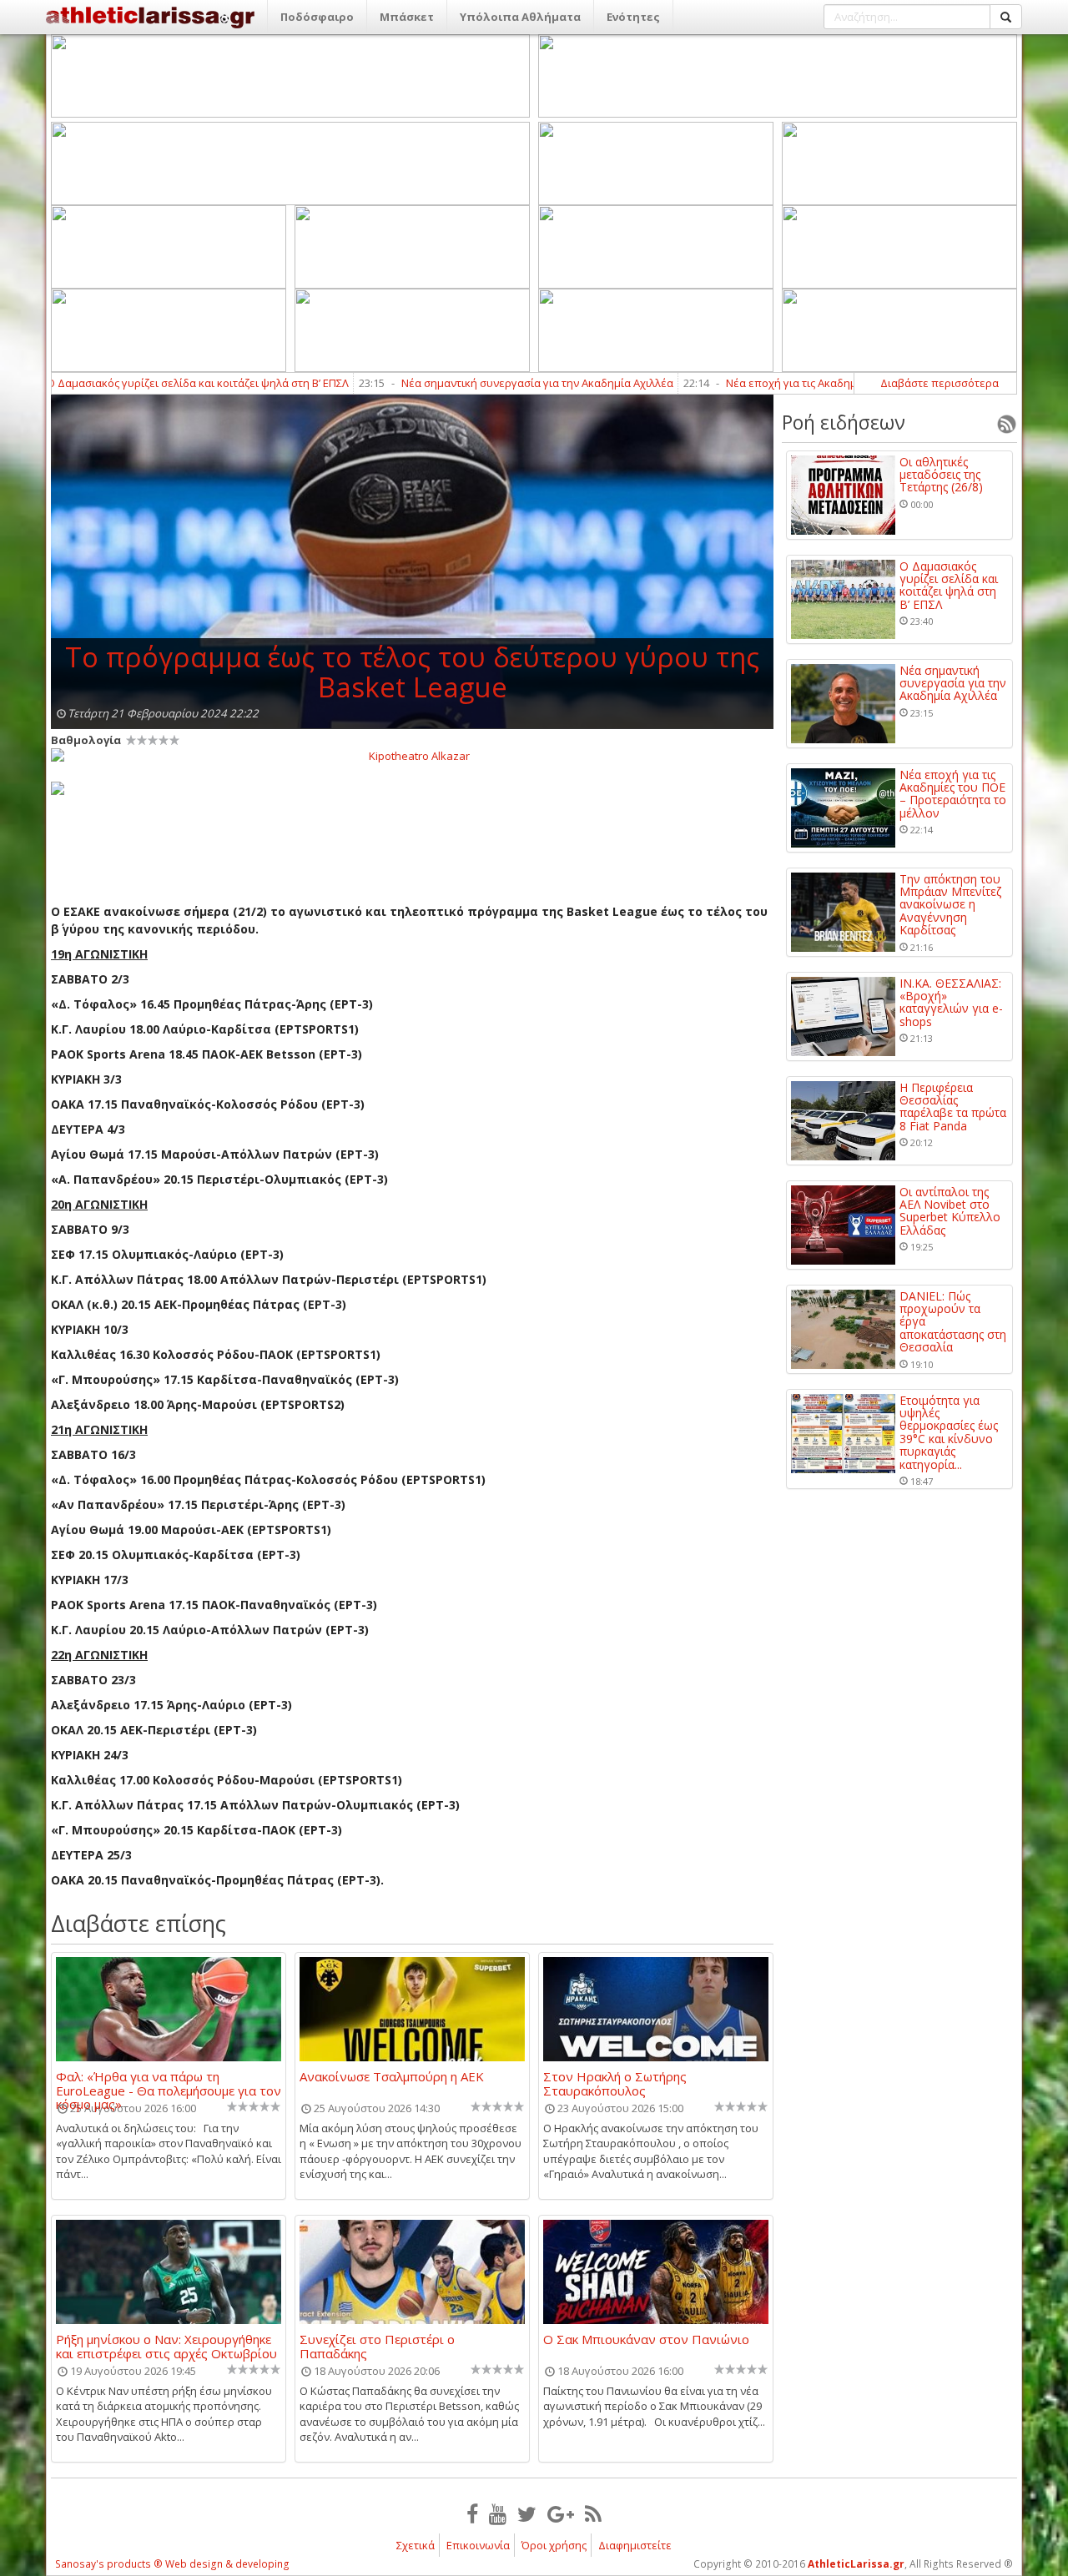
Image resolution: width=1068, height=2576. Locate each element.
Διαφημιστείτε (635, 2545)
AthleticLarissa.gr (856, 2564)
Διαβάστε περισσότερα (940, 383)
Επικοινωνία (478, 2545)
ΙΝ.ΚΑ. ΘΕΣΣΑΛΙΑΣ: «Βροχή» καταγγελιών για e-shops (951, 1003)
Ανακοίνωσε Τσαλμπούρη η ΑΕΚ (392, 2077)
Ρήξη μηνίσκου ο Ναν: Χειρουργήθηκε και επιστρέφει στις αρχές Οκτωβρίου (166, 2346)
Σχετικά (416, 2545)
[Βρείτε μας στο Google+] (561, 2513)
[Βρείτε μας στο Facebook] (472, 2513)
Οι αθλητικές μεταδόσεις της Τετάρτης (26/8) (941, 475)
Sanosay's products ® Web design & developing (172, 2564)
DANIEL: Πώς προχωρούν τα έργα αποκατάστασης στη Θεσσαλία (953, 1322)
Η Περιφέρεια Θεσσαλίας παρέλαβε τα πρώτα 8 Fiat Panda (953, 1107)
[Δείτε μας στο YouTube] (498, 2513)
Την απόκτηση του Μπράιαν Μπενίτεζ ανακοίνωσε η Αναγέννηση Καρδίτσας (950, 905)
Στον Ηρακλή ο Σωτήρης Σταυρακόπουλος (615, 2083)
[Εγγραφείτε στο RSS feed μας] (593, 2513)
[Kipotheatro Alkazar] (412, 755)
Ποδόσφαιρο (317, 17)
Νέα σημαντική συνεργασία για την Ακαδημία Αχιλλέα (470, 383)
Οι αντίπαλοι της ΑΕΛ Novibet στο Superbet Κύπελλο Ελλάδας (950, 1211)
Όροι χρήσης (554, 2545)
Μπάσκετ (407, 17)
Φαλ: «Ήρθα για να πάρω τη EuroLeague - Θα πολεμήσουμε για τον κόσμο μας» (169, 2083)
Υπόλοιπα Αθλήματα (520, 17)
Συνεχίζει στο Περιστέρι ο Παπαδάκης (377, 2346)
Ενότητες (633, 17)
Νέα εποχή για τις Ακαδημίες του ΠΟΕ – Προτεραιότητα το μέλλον (825, 383)
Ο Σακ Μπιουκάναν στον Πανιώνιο (646, 2340)
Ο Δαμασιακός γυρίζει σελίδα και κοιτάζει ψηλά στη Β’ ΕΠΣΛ (949, 586)
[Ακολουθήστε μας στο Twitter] (527, 2513)
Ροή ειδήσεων (844, 422)
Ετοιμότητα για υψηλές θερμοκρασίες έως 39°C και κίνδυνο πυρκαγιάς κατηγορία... (949, 1432)
